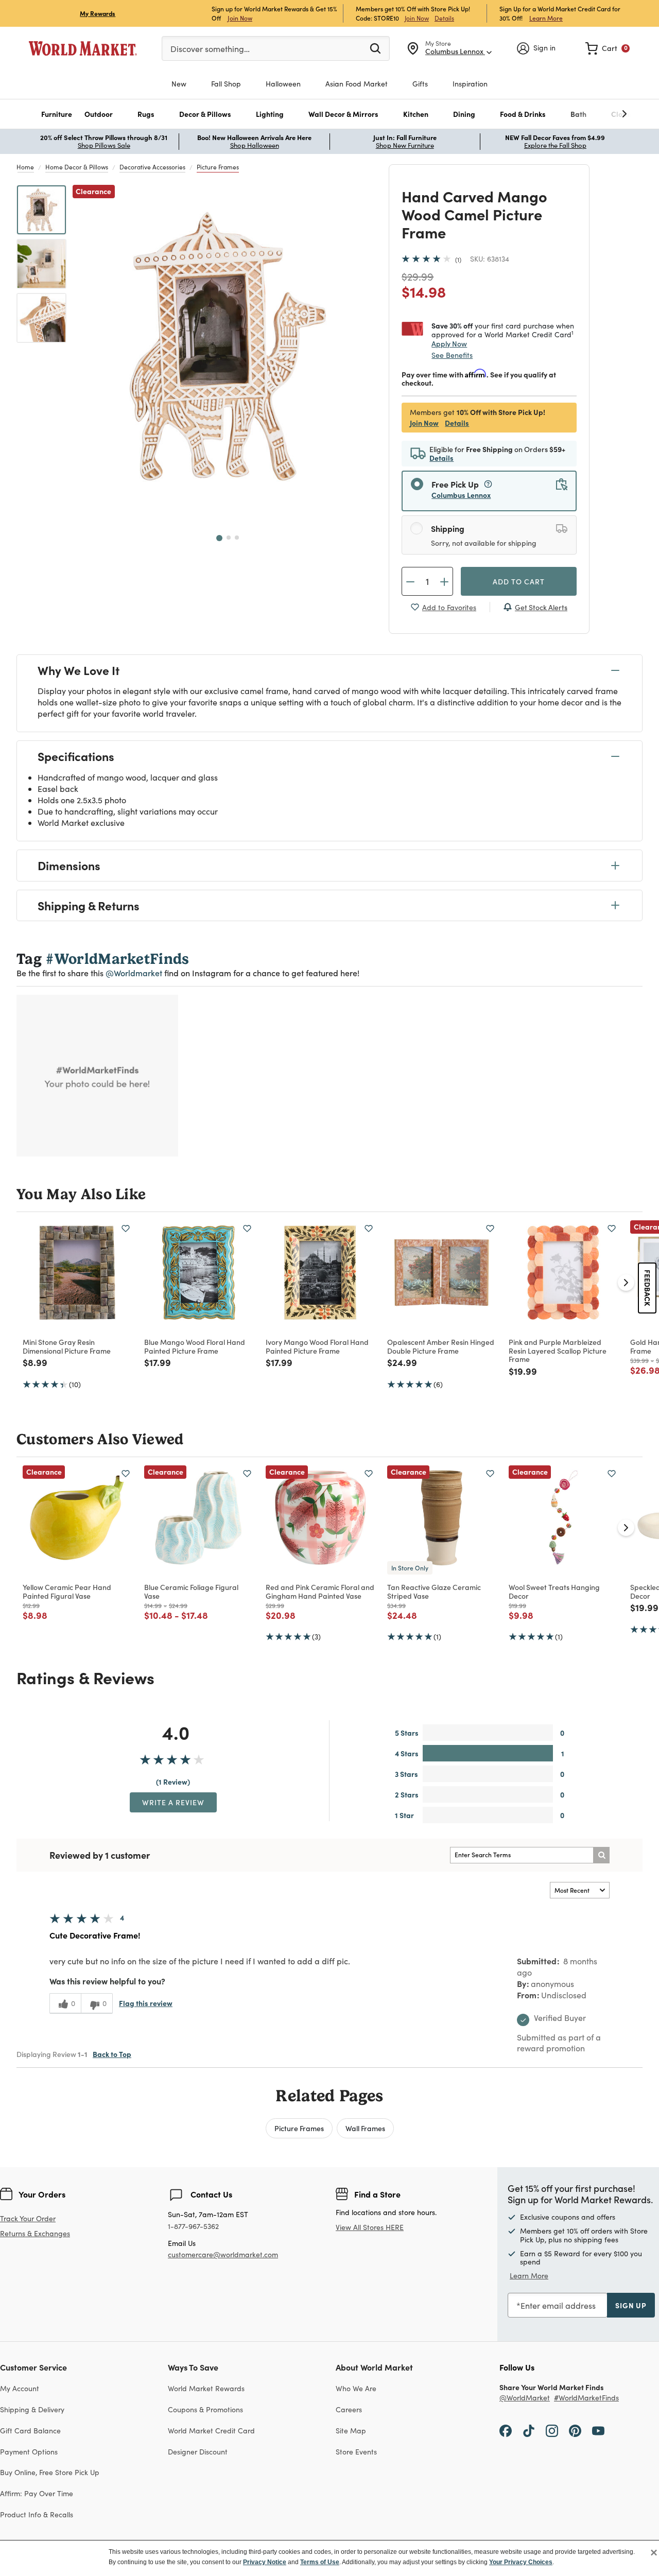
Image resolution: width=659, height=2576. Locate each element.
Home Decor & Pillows (77, 167)
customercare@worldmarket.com (223, 2254)
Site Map (351, 2431)
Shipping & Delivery (32, 2409)
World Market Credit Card (211, 2431)
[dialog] (329, 2558)
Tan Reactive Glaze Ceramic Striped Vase (434, 1591)
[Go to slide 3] (237, 538)
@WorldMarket (525, 2398)
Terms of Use (320, 2562)
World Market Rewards (206, 2388)
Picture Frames (218, 167)
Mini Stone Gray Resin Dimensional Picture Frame (67, 1346)
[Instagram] (552, 2430)
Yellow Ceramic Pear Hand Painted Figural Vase (67, 1591)
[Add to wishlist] (126, 1229)
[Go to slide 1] (219, 538)
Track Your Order (28, 2218)
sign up (631, 2305)
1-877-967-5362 (193, 2227)
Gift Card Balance (30, 2431)
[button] (57, 114)
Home (25, 167)
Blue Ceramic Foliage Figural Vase (191, 1591)
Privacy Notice (265, 2562)
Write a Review (173, 1802)
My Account (20, 2388)
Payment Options (29, 2452)
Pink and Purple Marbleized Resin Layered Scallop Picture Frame (558, 1351)
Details (444, 18)
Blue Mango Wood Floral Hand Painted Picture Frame (195, 1346)
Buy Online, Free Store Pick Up (50, 2472)
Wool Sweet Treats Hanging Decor (554, 1591)
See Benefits (452, 355)
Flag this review (146, 2003)
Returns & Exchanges (35, 2234)
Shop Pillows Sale (104, 145)
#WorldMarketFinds (586, 2398)
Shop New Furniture (405, 145)
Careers (349, 2409)
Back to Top (112, 2054)
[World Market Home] (83, 48)
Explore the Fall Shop (555, 145)
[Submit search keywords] (375, 48)
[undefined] (593, 114)
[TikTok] (529, 2430)
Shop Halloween (255, 145)
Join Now (240, 18)
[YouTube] (598, 2430)
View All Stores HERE (370, 2227)
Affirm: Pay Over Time (37, 2493)
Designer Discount (198, 2452)
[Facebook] (506, 2430)
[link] (608, 48)
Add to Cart (519, 581)
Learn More (546, 18)
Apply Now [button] (449, 343)
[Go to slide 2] (229, 538)
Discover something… (210, 49)
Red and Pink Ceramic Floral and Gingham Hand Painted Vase (320, 1591)
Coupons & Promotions (205, 2409)
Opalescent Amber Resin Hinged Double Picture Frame (441, 1346)
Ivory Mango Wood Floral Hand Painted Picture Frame (317, 1346)
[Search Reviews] (601, 1855)
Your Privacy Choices (521, 2562)
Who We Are (356, 2388)
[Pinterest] (575, 2430)
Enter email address (558, 2305)
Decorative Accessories (152, 167)
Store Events (356, 2452)
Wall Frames (365, 2128)
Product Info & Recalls (37, 2514)
